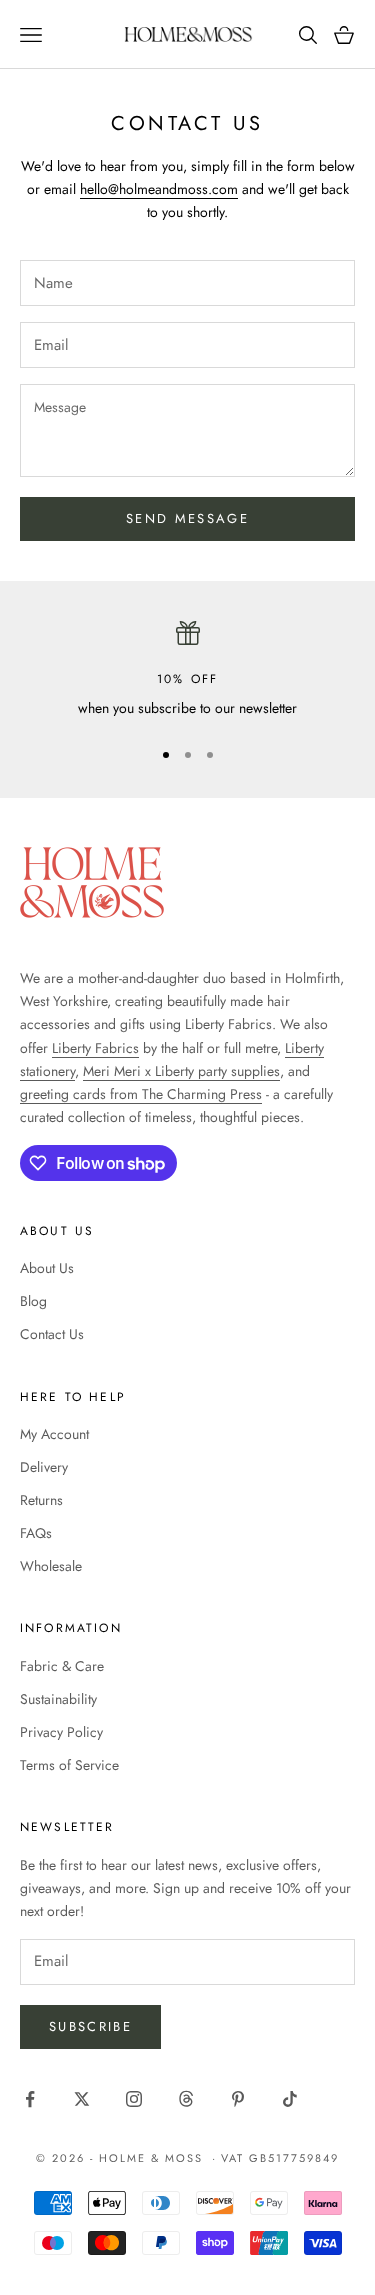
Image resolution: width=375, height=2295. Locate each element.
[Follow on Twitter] (82, 2099)
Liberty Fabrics (95, 1048)
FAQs (36, 1533)
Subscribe (90, 2026)
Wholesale (51, 1566)
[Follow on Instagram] (134, 2099)
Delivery (44, 1467)
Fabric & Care (62, 1666)
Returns (41, 1500)
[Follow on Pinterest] (238, 2099)
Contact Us (52, 1334)
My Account (54, 1434)
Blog (33, 1301)
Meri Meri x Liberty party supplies (181, 1071)
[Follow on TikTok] (290, 2099)
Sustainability (58, 1699)
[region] (187, 670)
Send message (187, 518)
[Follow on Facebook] (30, 2099)
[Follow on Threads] (186, 2099)
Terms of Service (69, 1765)
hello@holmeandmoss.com (159, 189)
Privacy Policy (61, 1732)
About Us (47, 1268)
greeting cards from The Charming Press (141, 1094)
